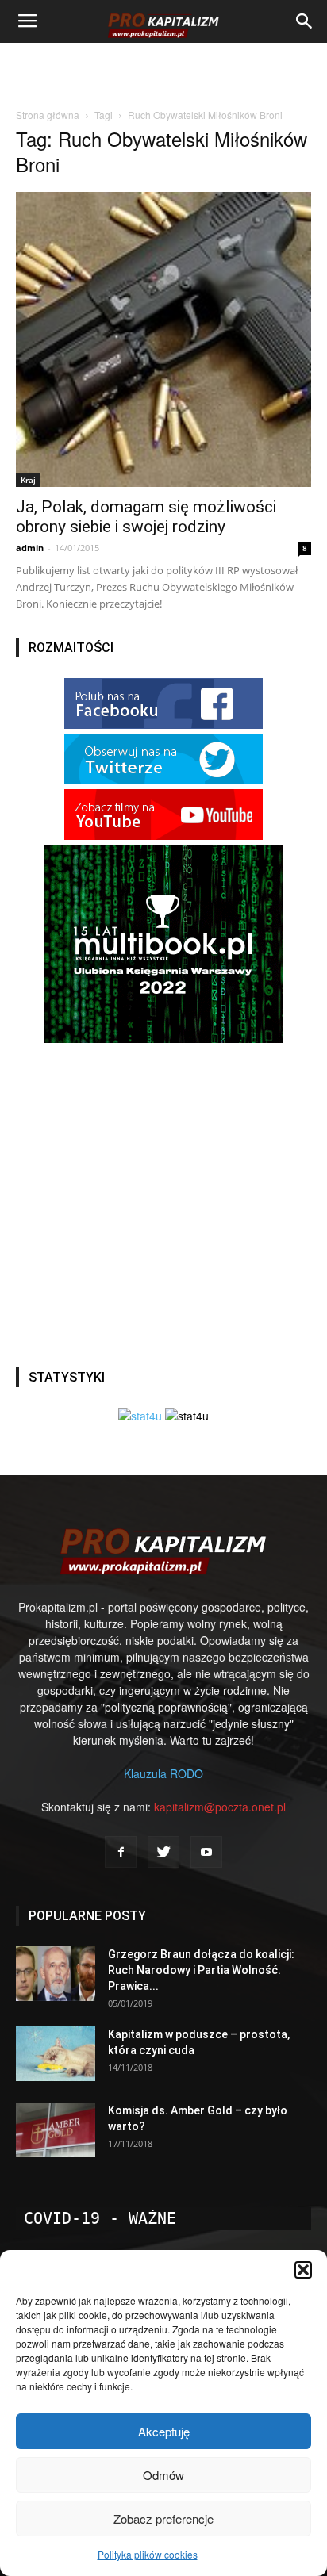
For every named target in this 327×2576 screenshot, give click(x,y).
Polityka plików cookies (148, 2554)
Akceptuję (164, 2431)
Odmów (163, 2475)
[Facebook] (121, 1852)
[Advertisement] (163, 71)
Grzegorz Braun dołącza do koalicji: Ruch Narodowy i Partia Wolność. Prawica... (201, 1970)
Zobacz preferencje (163, 2518)
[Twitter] (163, 1852)
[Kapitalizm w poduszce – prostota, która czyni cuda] (56, 2054)
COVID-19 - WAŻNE (100, 2218)
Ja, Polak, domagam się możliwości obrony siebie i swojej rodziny (146, 517)
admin (30, 548)
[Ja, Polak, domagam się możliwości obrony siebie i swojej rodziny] (163, 339)
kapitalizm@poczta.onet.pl (220, 1807)
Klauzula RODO (163, 1773)
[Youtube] (206, 1852)
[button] (303, 2270)
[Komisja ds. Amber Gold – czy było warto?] (56, 2130)
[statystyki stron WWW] (140, 1416)
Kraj (28, 480)
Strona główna (48, 115)
